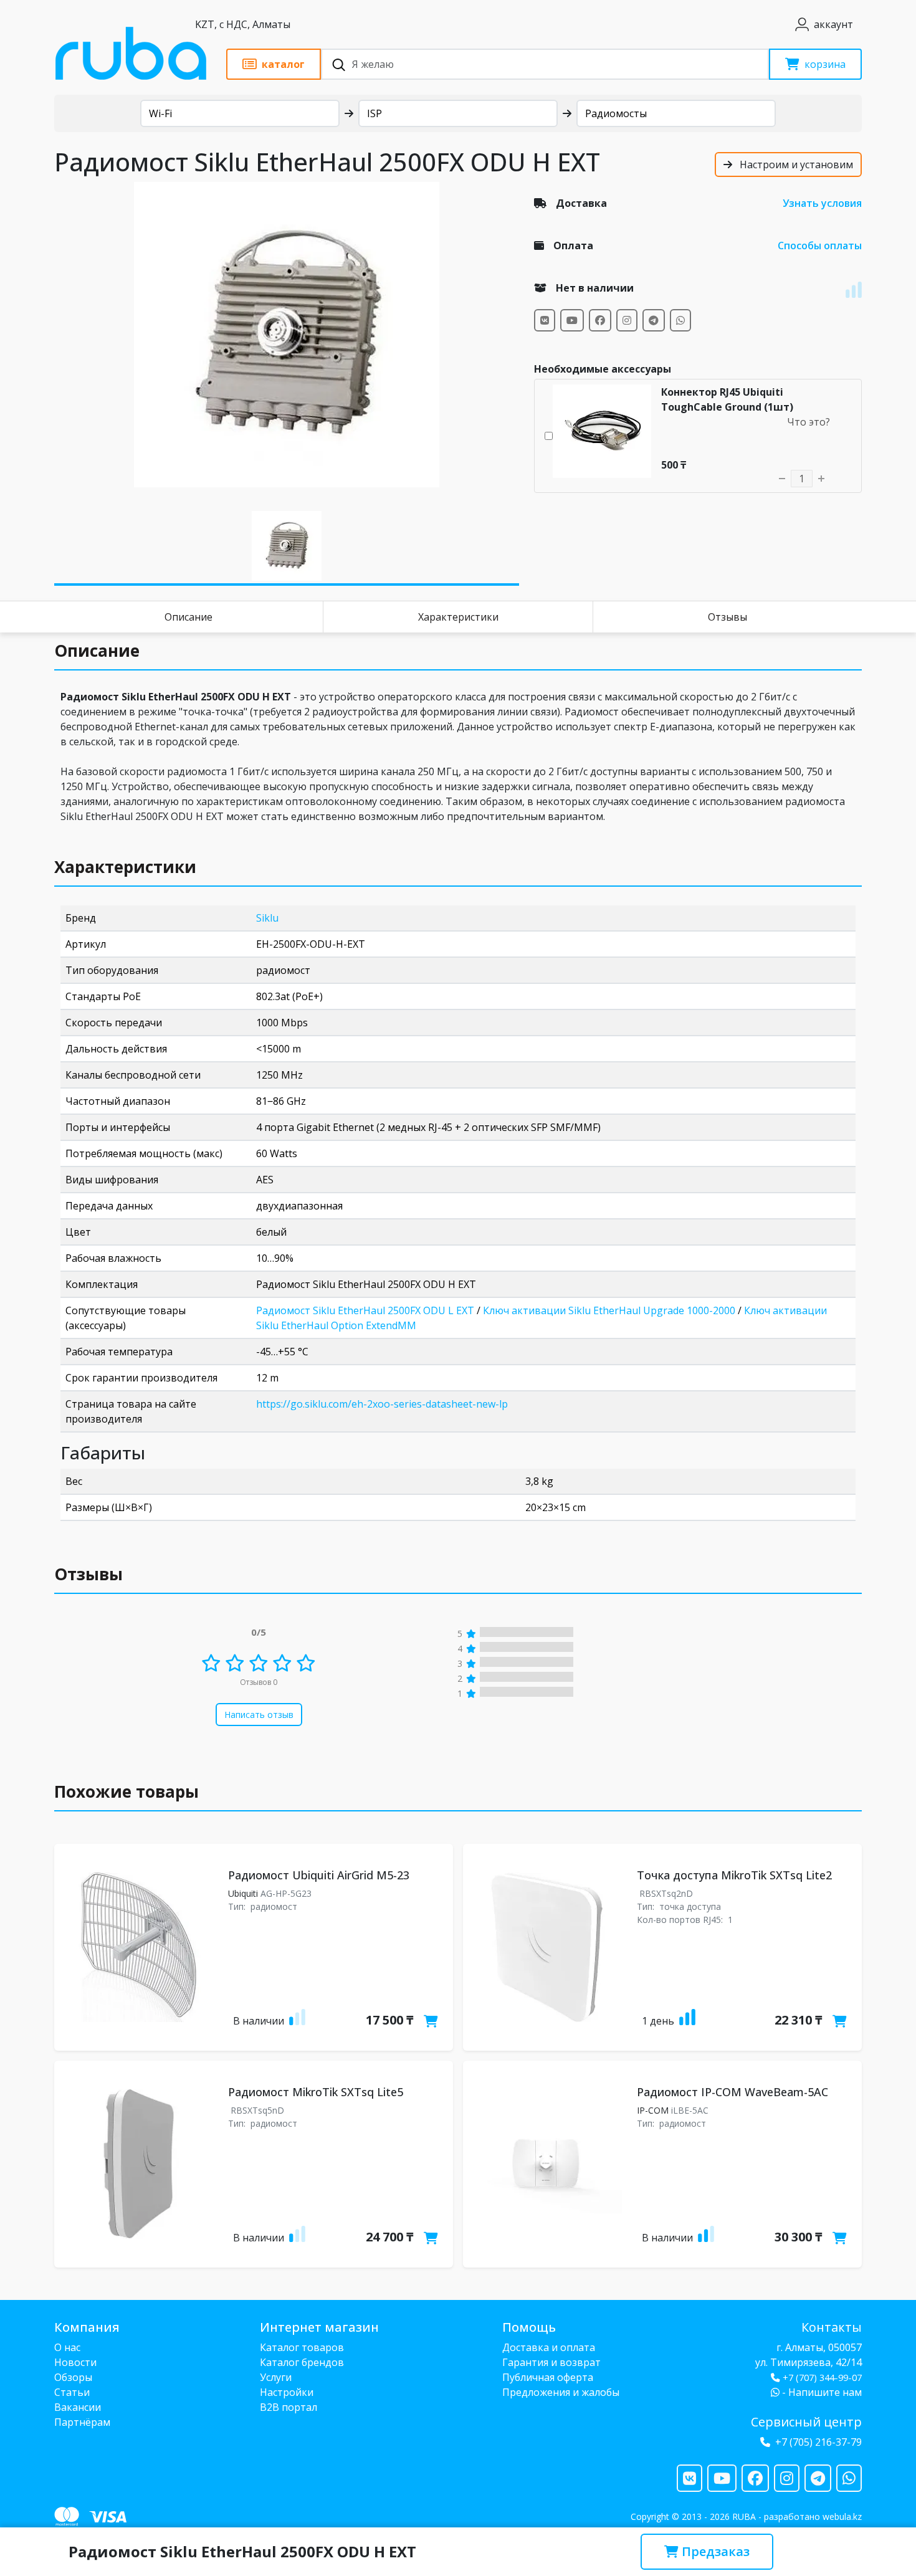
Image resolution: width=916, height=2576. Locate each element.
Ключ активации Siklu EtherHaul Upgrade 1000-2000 (609, 1310)
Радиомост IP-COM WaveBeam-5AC (732, 2092)
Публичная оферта (548, 2377)
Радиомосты (616, 113)
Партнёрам (82, 2422)
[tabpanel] (287, 335)
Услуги (276, 2377)
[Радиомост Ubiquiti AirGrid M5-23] (139, 1947)
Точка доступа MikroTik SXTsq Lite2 (734, 1875)
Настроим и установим (795, 165)
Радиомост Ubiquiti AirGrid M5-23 (319, 1875)
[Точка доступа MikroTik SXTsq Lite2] (547, 1947)
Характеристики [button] (125, 867)
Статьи (72, 2392)
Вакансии (78, 2407)
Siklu (267, 918)
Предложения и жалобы (561, 2392)
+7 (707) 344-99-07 (822, 2378)
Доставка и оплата (549, 2347)
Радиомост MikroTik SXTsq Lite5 (316, 2092)
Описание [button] (97, 651)
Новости (75, 2362)
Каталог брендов (302, 2362)
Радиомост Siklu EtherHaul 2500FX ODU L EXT (365, 1310)
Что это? (809, 422)
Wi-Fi (160, 113)
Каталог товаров (302, 2347)
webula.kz (842, 2516)
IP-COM (653, 2110)
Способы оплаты (820, 246)
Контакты (832, 2327)
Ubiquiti (243, 1893)
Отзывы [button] (88, 1574)
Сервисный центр (806, 2422)
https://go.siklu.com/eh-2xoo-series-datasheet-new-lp (382, 1404)
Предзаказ (714, 2551)
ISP (375, 113)
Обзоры (73, 2377)
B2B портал (289, 2407)
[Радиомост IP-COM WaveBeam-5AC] (547, 2164)
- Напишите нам (821, 2392)
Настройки (287, 2392)
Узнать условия (822, 203)
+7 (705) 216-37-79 (818, 2442)
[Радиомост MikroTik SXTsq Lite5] (139, 2164)
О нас (67, 2347)
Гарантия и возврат (551, 2362)
